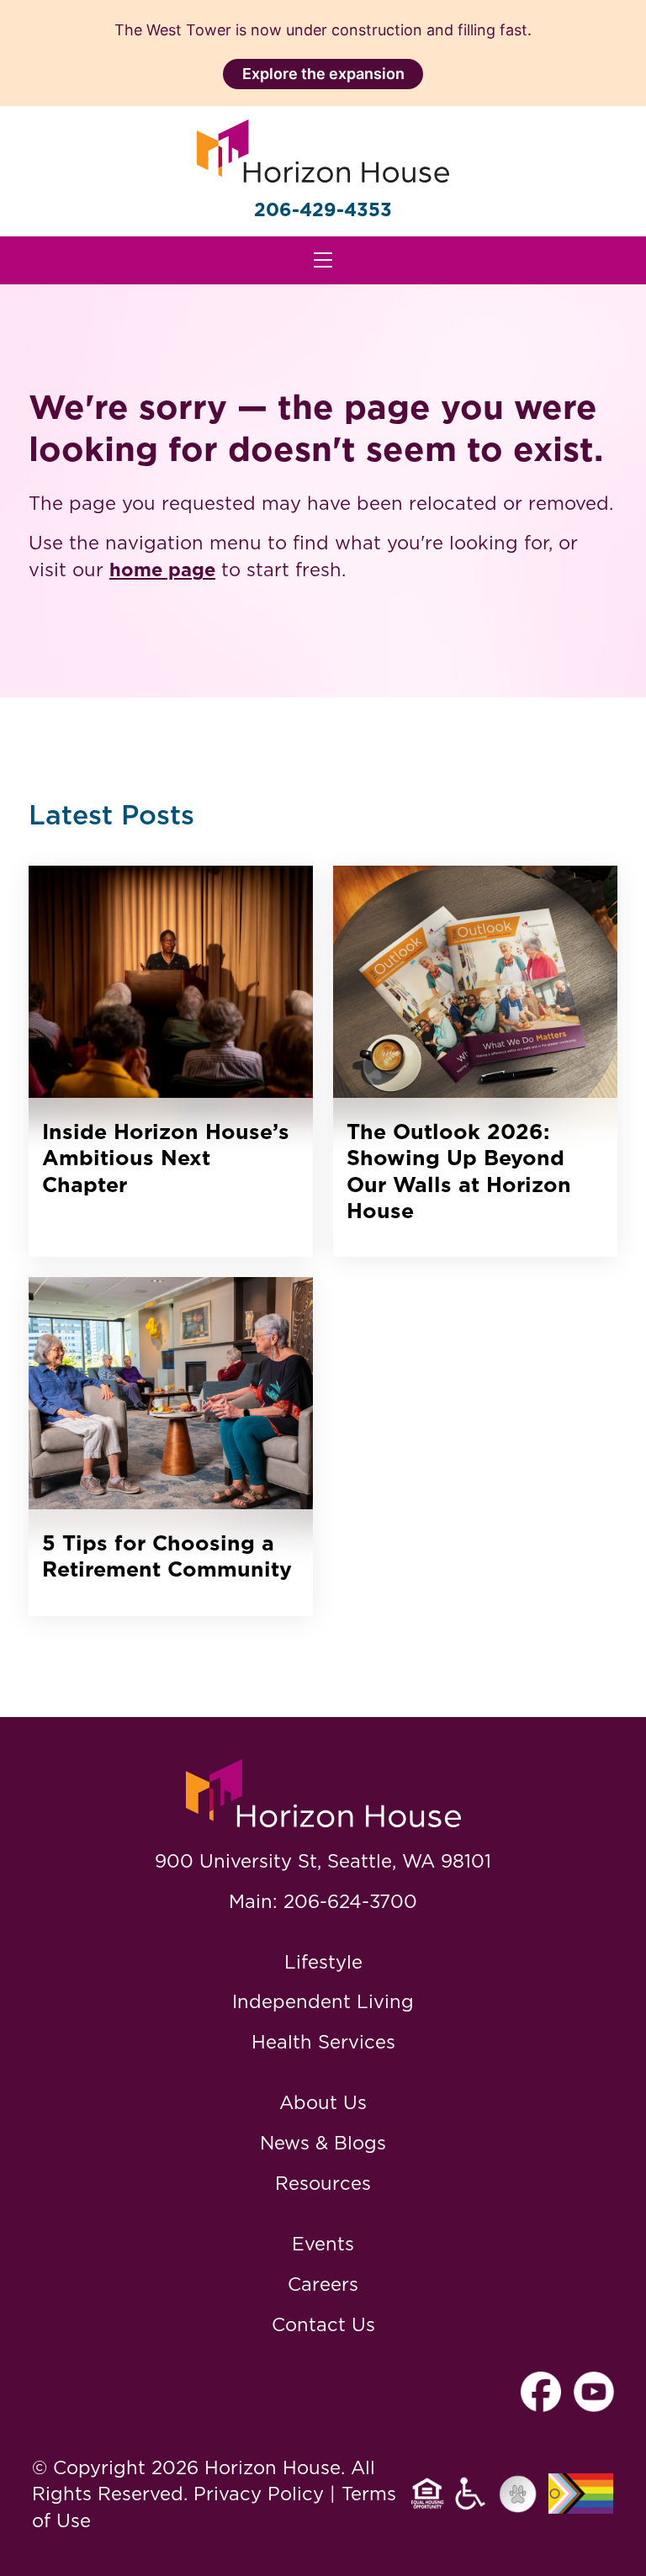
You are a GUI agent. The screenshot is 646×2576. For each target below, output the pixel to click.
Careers (323, 2284)
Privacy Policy (259, 2493)
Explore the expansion (323, 74)
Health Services (323, 2041)
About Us (323, 2102)
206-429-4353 (323, 209)
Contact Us (323, 2324)
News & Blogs (323, 2142)
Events (323, 2243)
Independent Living (323, 2001)
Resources (323, 2183)
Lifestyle (323, 1961)
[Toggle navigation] (323, 260)
